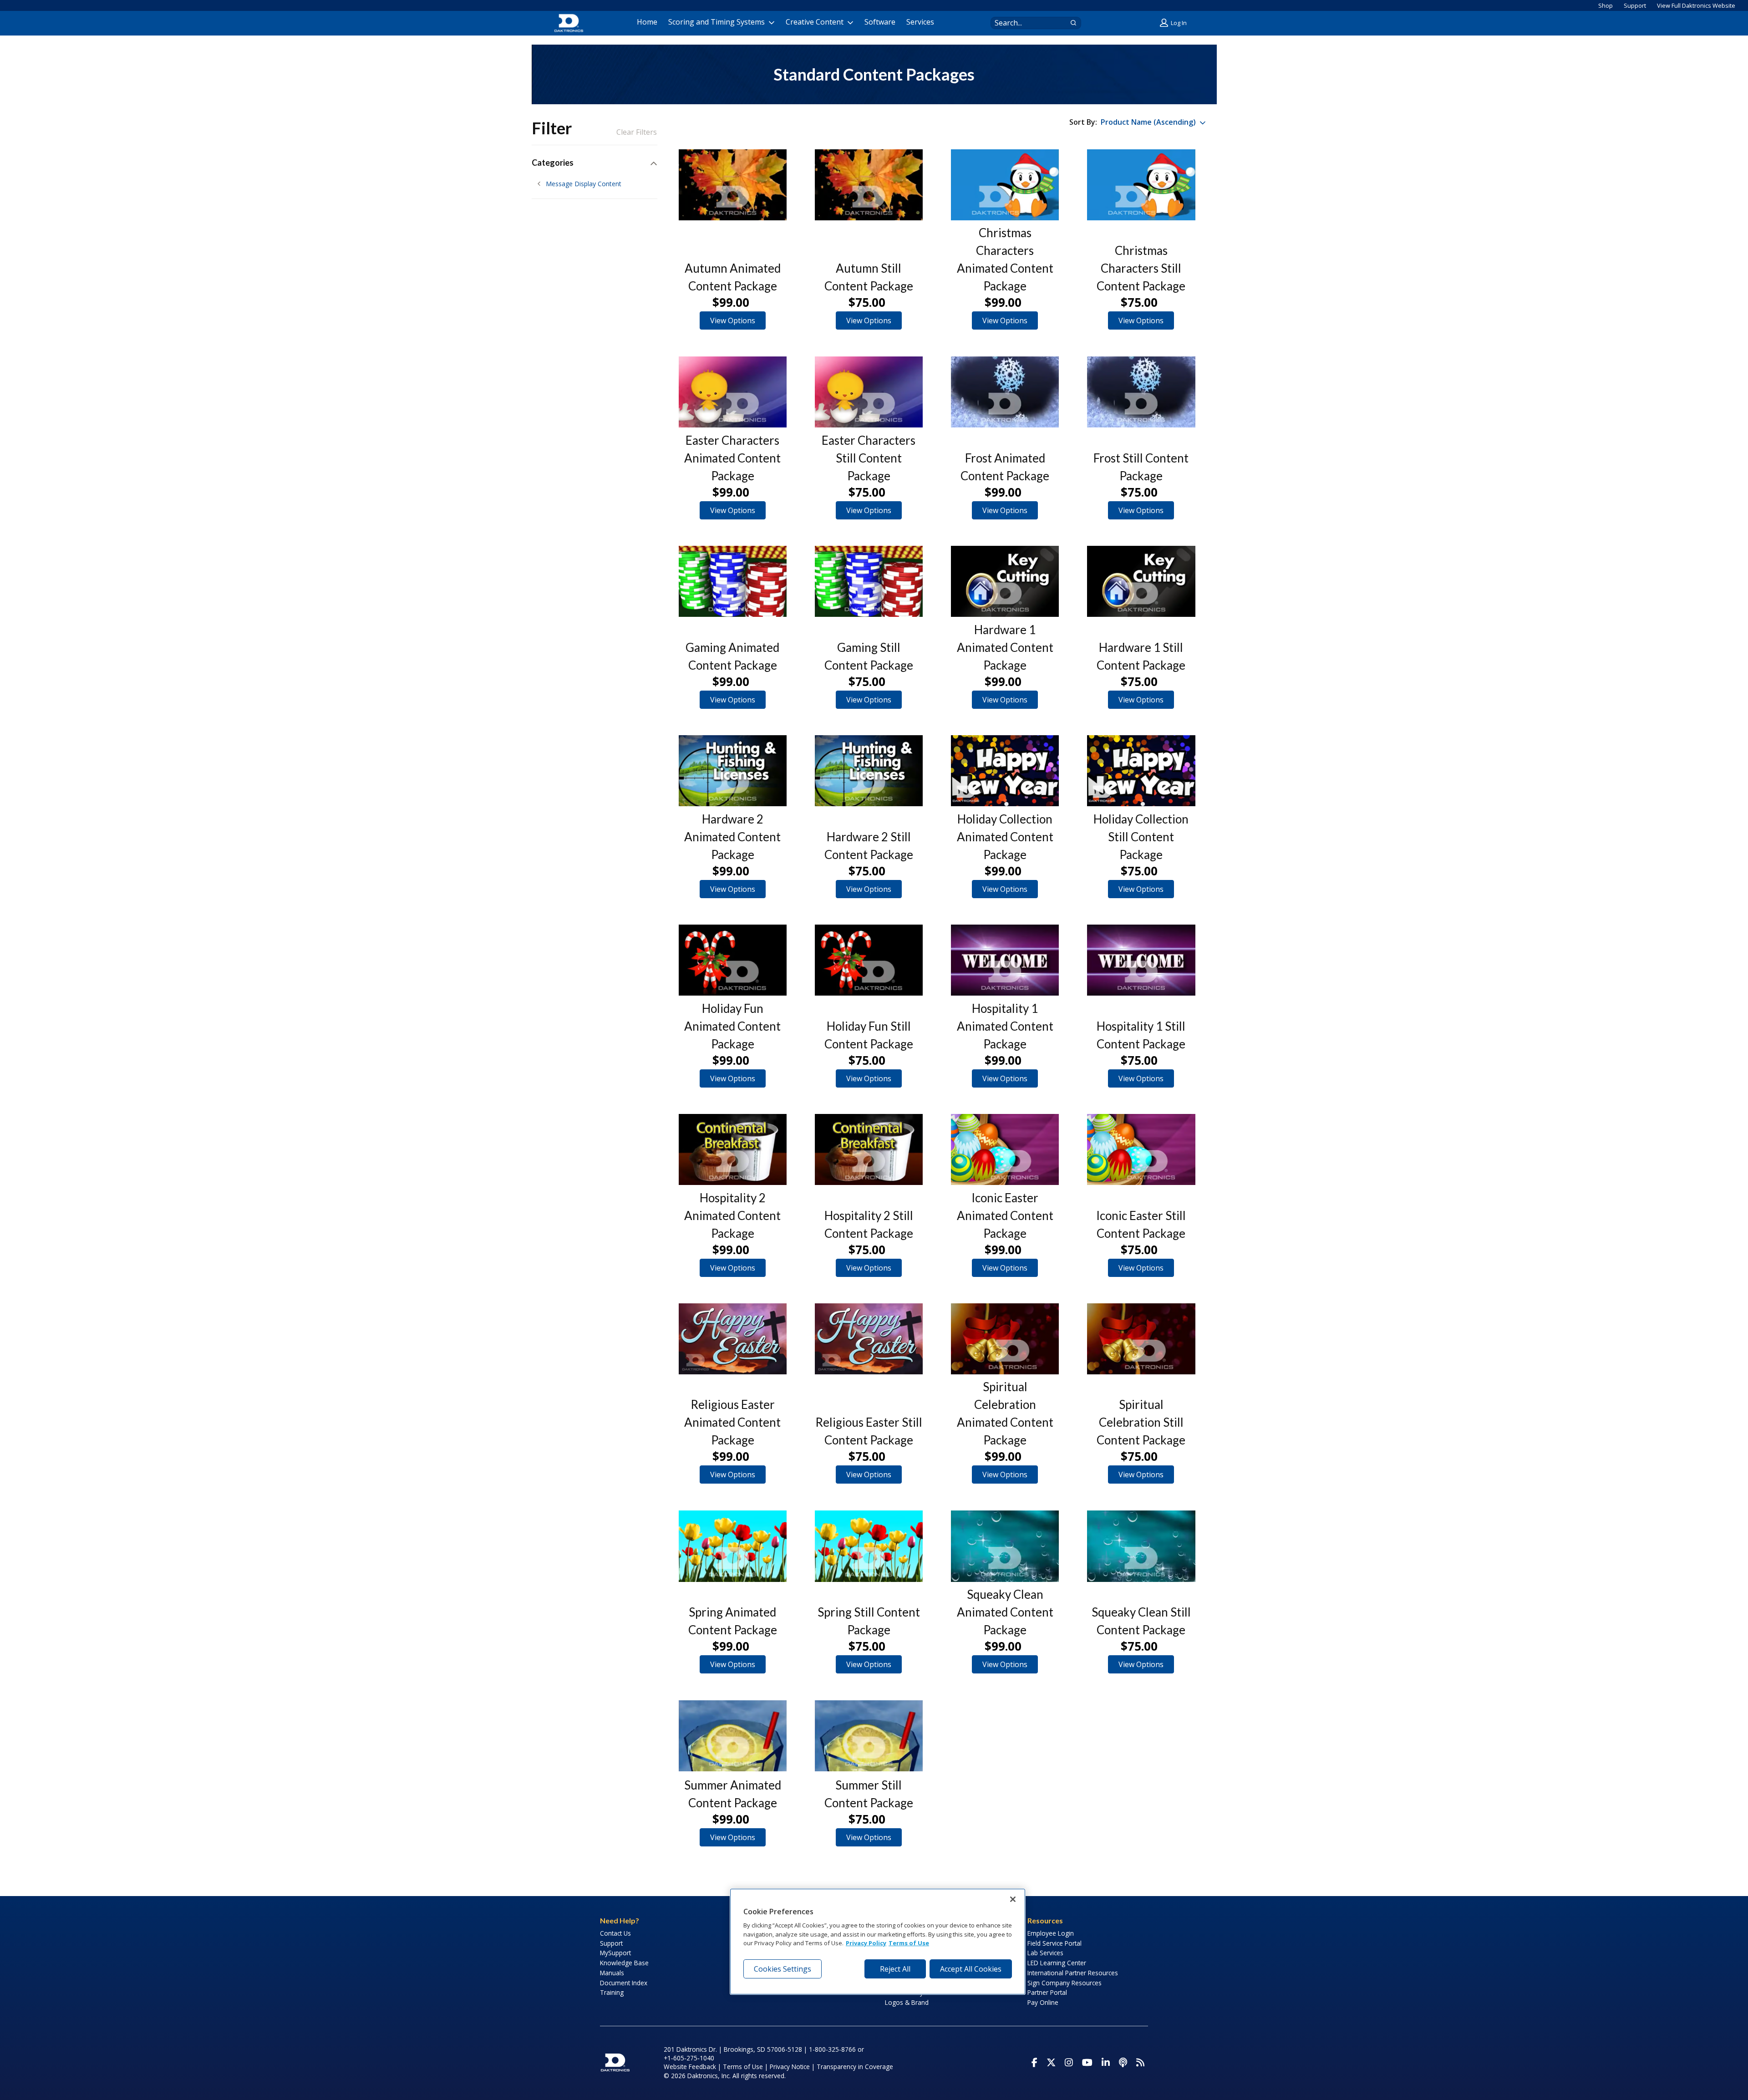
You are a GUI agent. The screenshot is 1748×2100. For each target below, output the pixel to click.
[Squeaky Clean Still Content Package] (1141, 1546)
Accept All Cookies (971, 1969)
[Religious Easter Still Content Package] (869, 1339)
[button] (1174, 23)
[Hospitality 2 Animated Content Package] (733, 1149)
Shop (1606, 5)
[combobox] (1027, 23)
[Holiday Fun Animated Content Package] (733, 960)
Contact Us (615, 1933)
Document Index (624, 1983)
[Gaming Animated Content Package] (733, 581)
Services (920, 22)
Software (880, 22)
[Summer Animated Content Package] (733, 1736)
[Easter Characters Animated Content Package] (733, 392)
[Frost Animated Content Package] (1005, 392)
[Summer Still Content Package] (869, 1736)
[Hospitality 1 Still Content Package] (1141, 960)
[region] (878, 1942)
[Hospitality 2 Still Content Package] (869, 1149)
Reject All (895, 1969)
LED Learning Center (1057, 1963)
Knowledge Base (624, 1963)
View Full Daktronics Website (1696, 5)
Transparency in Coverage (855, 2067)
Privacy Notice (790, 2067)
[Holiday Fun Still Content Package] (869, 960)
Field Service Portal (1054, 1943)
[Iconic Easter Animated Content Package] (1005, 1149)
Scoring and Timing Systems (716, 22)
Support (1635, 5)
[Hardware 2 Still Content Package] (869, 771)
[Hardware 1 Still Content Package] (1141, 581)
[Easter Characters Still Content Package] (869, 392)
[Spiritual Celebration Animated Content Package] (1005, 1339)
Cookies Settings (783, 1969)
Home (647, 22)
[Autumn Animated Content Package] (733, 185)
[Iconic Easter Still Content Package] (1141, 1149)
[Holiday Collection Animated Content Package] (1005, 771)
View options (733, 320)
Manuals (612, 1973)
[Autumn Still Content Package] (869, 185)
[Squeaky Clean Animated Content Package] (1005, 1546)
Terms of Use (743, 2067)
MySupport (615, 1953)
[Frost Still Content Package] (1141, 392)
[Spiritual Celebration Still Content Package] (1141, 1339)
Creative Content (815, 22)
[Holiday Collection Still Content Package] (1141, 771)
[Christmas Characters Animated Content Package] (1005, 185)
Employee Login (1051, 1933)
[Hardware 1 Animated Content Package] (1005, 581)
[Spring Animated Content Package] (733, 1546)
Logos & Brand (907, 2002)
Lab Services (1045, 1953)
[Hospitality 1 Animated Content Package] (1005, 960)
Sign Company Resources (1065, 1983)
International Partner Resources (1073, 1973)
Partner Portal (1047, 1992)
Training (612, 1992)
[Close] (1013, 1899)
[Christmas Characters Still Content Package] (1141, 185)
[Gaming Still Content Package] (869, 581)
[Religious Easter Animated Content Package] (733, 1339)
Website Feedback (690, 2067)
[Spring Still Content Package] (869, 1546)
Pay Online (1043, 2002)
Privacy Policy (866, 1943)
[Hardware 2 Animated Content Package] (733, 771)
